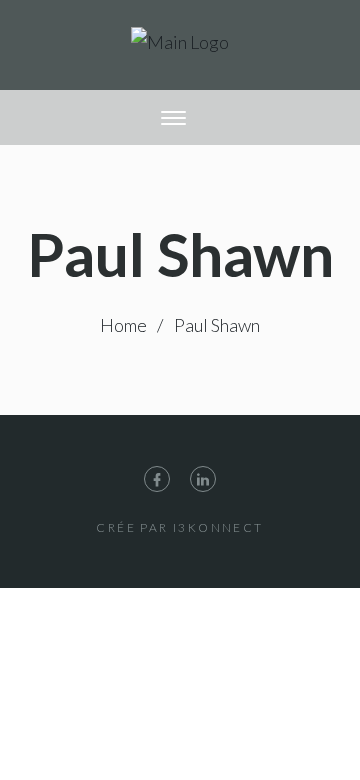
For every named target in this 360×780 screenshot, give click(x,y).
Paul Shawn (217, 325)
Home (123, 325)
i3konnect (218, 527)
